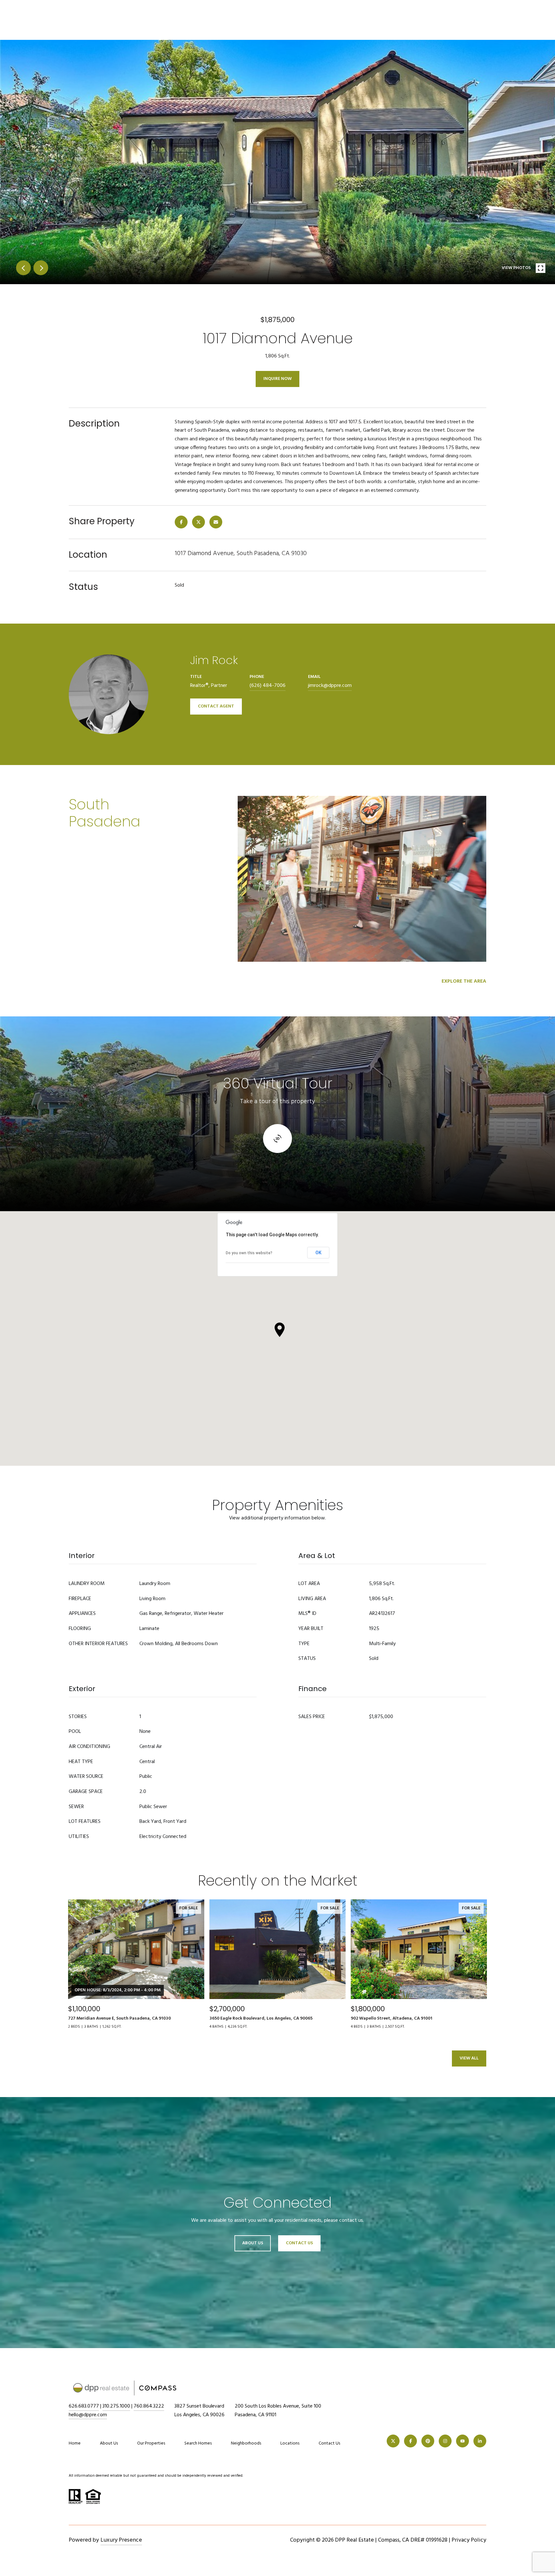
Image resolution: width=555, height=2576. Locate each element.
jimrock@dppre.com (330, 686)
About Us (253, 2243)
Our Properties (151, 2443)
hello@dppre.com (88, 2415)
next (41, 268)
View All (469, 2058)
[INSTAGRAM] (445, 2441)
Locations (290, 2443)
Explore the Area (464, 981)
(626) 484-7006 (268, 686)
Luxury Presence (121, 2540)
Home (75, 2443)
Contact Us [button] (299, 2243)
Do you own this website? (249, 1253)
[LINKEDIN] (480, 2441)
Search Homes (198, 2443)
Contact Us (329, 2444)
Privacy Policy (469, 2540)
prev (23, 268)
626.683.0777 (84, 2406)
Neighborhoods (246, 2443)
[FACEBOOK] (410, 2441)
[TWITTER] (393, 2441)
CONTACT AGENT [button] (216, 706)
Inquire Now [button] (277, 379)
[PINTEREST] (428, 2441)
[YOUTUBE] (463, 2441)
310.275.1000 (116, 2406)
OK (318, 1253)
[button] (280, 1330)
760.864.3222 (149, 2406)
